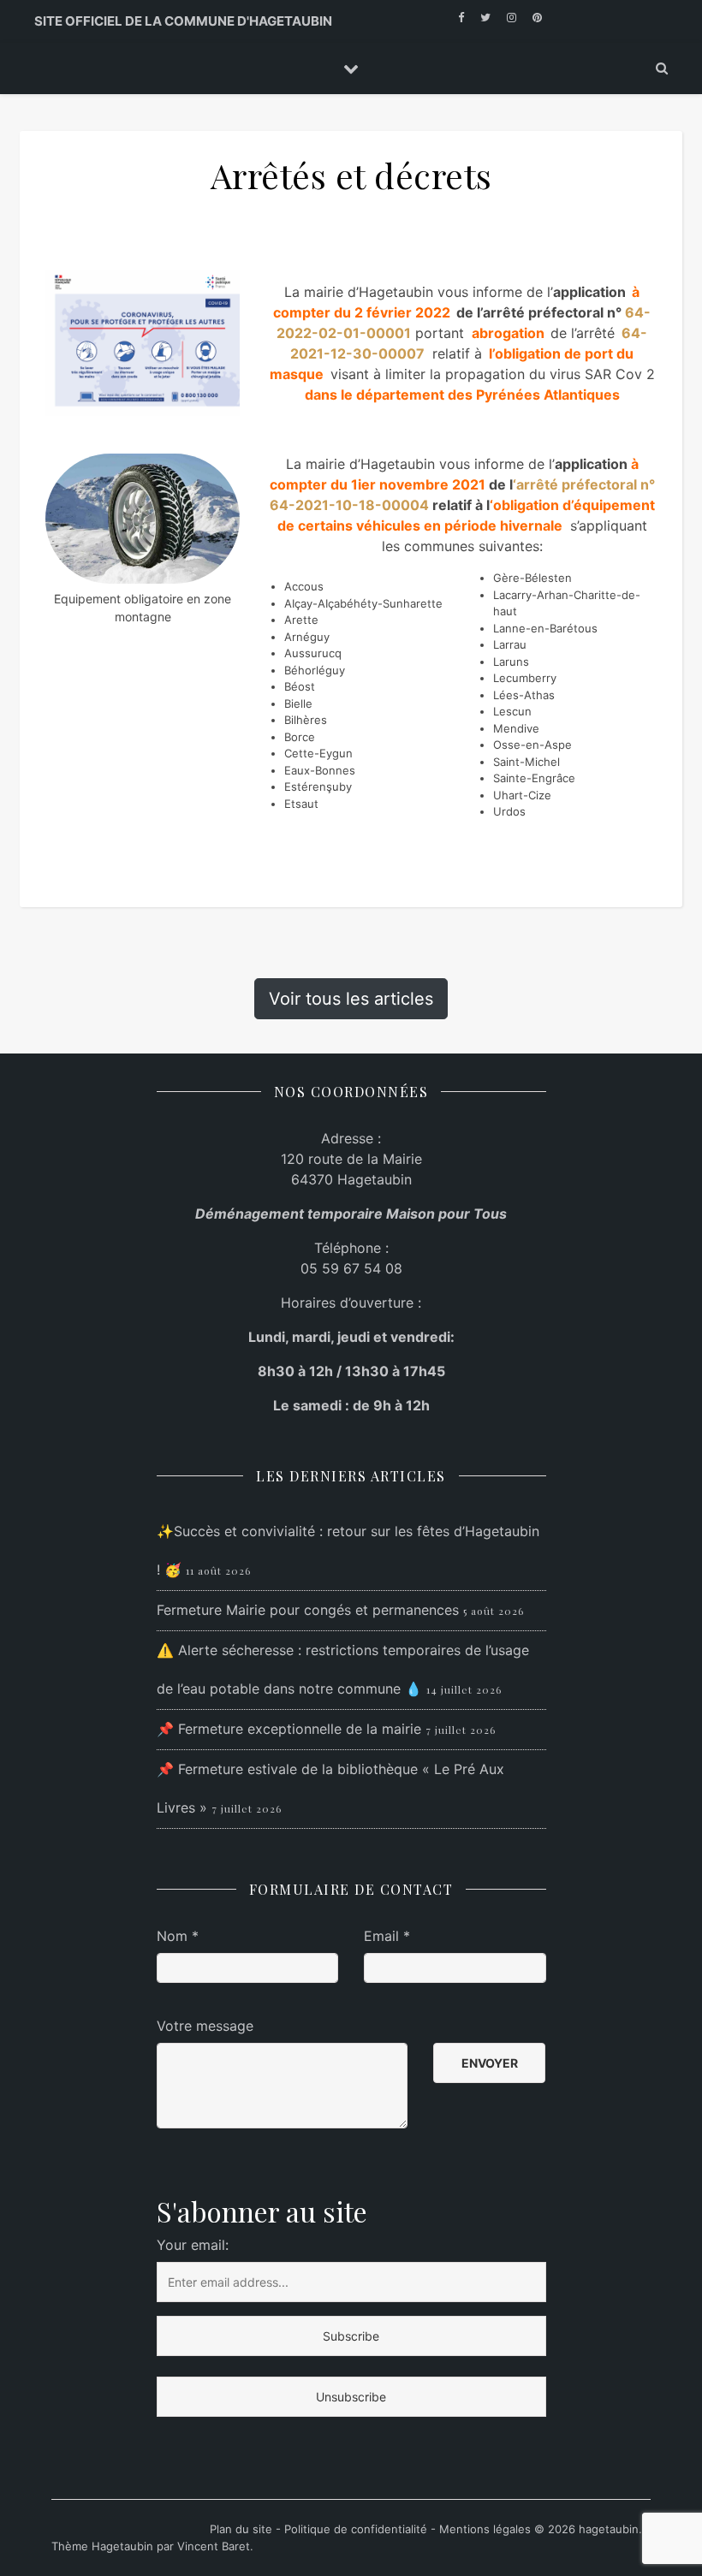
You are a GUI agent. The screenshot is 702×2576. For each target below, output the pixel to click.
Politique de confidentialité (356, 2529)
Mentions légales (485, 2529)
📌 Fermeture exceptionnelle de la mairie (289, 1729)
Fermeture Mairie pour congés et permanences (308, 1610)
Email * (387, 1936)
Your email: (193, 2245)
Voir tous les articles (351, 999)
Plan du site (243, 2529)
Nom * (178, 1936)
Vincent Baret (214, 2546)
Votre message (205, 2026)
